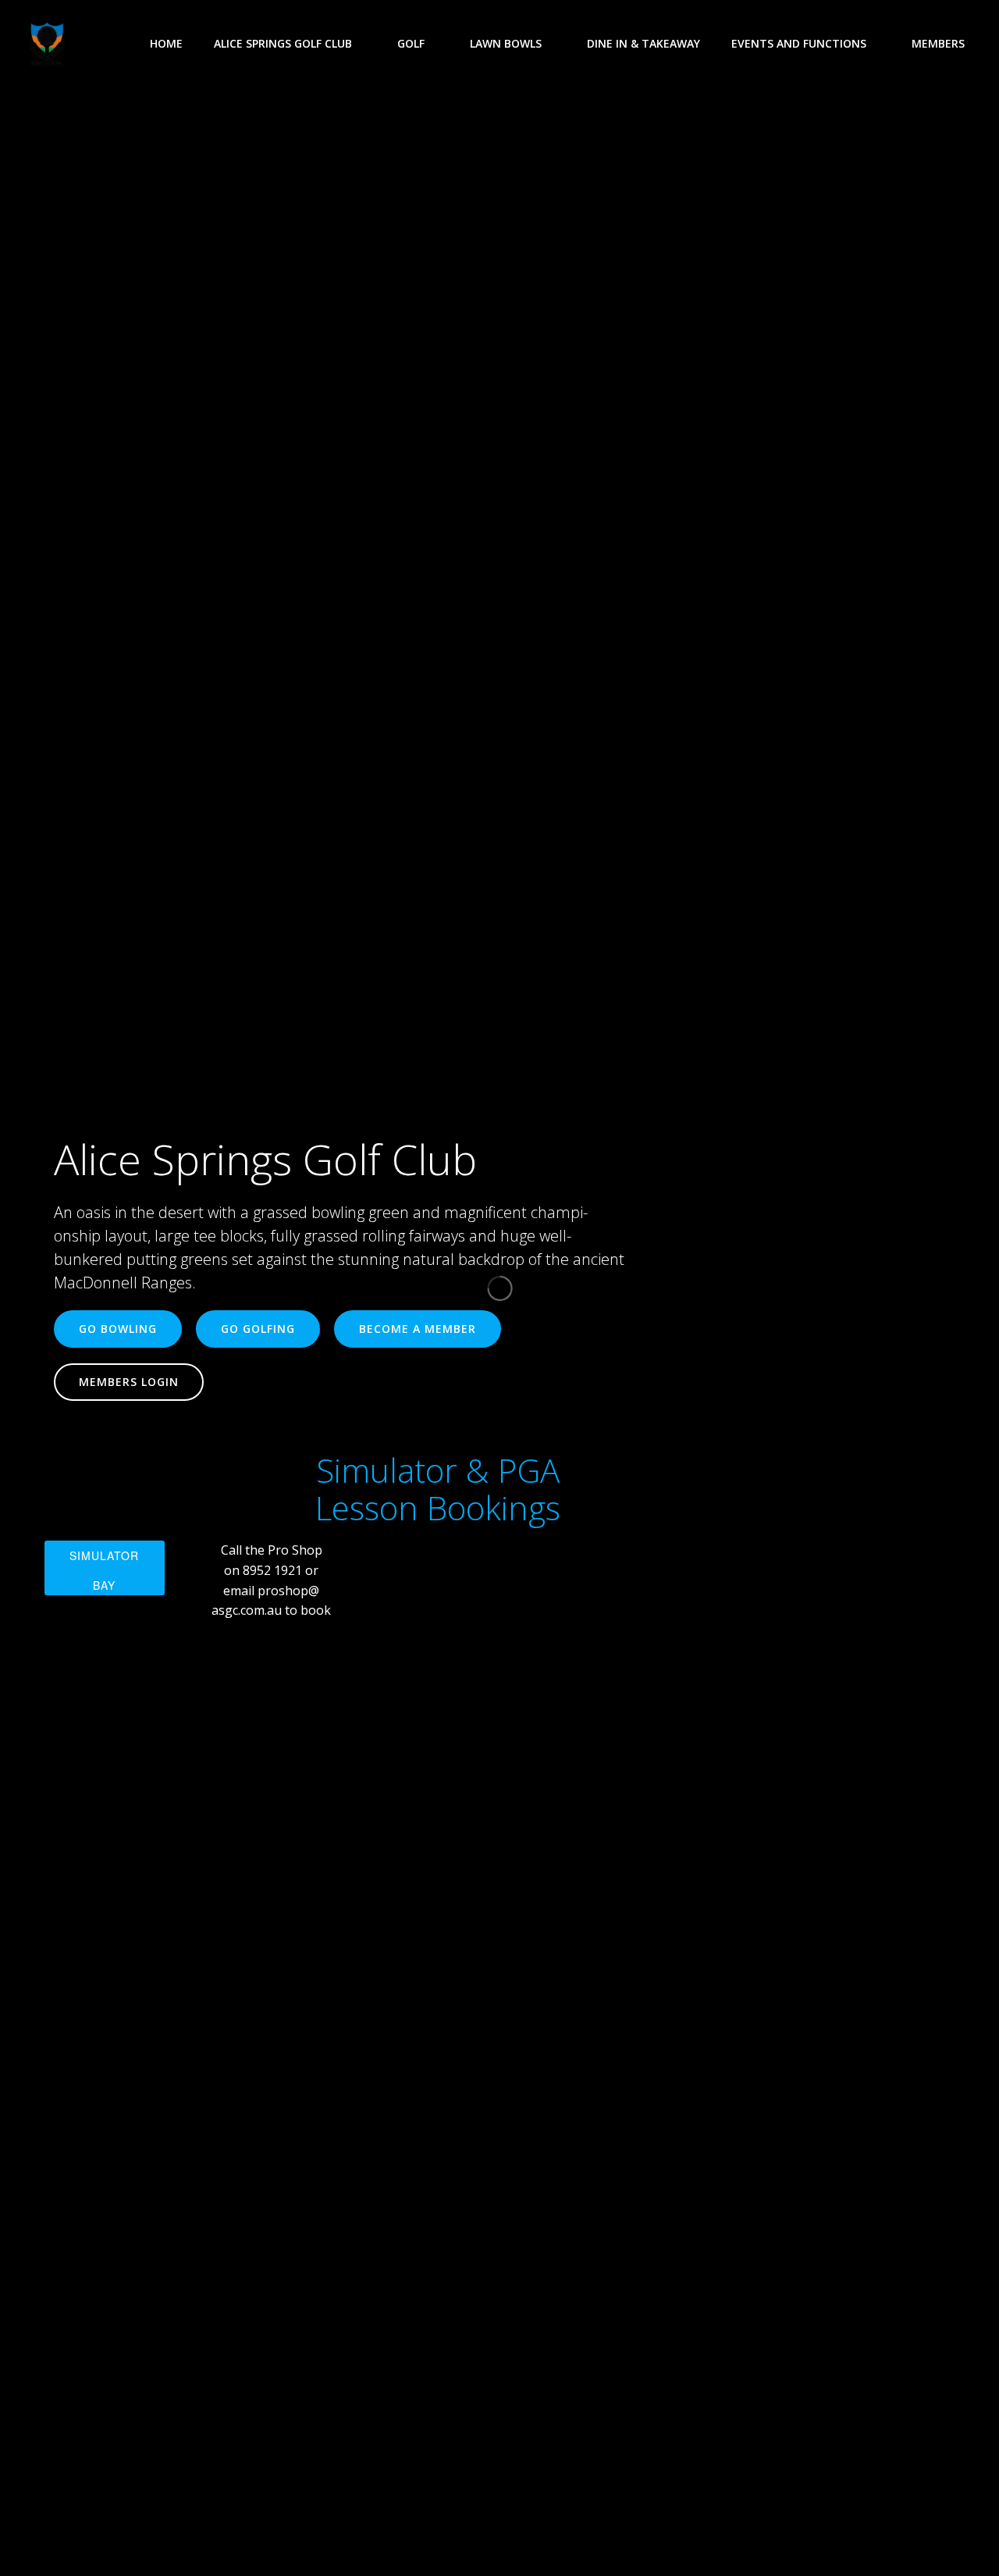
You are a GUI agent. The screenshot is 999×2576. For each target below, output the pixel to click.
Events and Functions (799, 43)
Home (166, 43)
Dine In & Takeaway (643, 43)
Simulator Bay (104, 1570)
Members (938, 43)
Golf (411, 43)
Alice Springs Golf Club (283, 43)
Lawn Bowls (506, 43)
